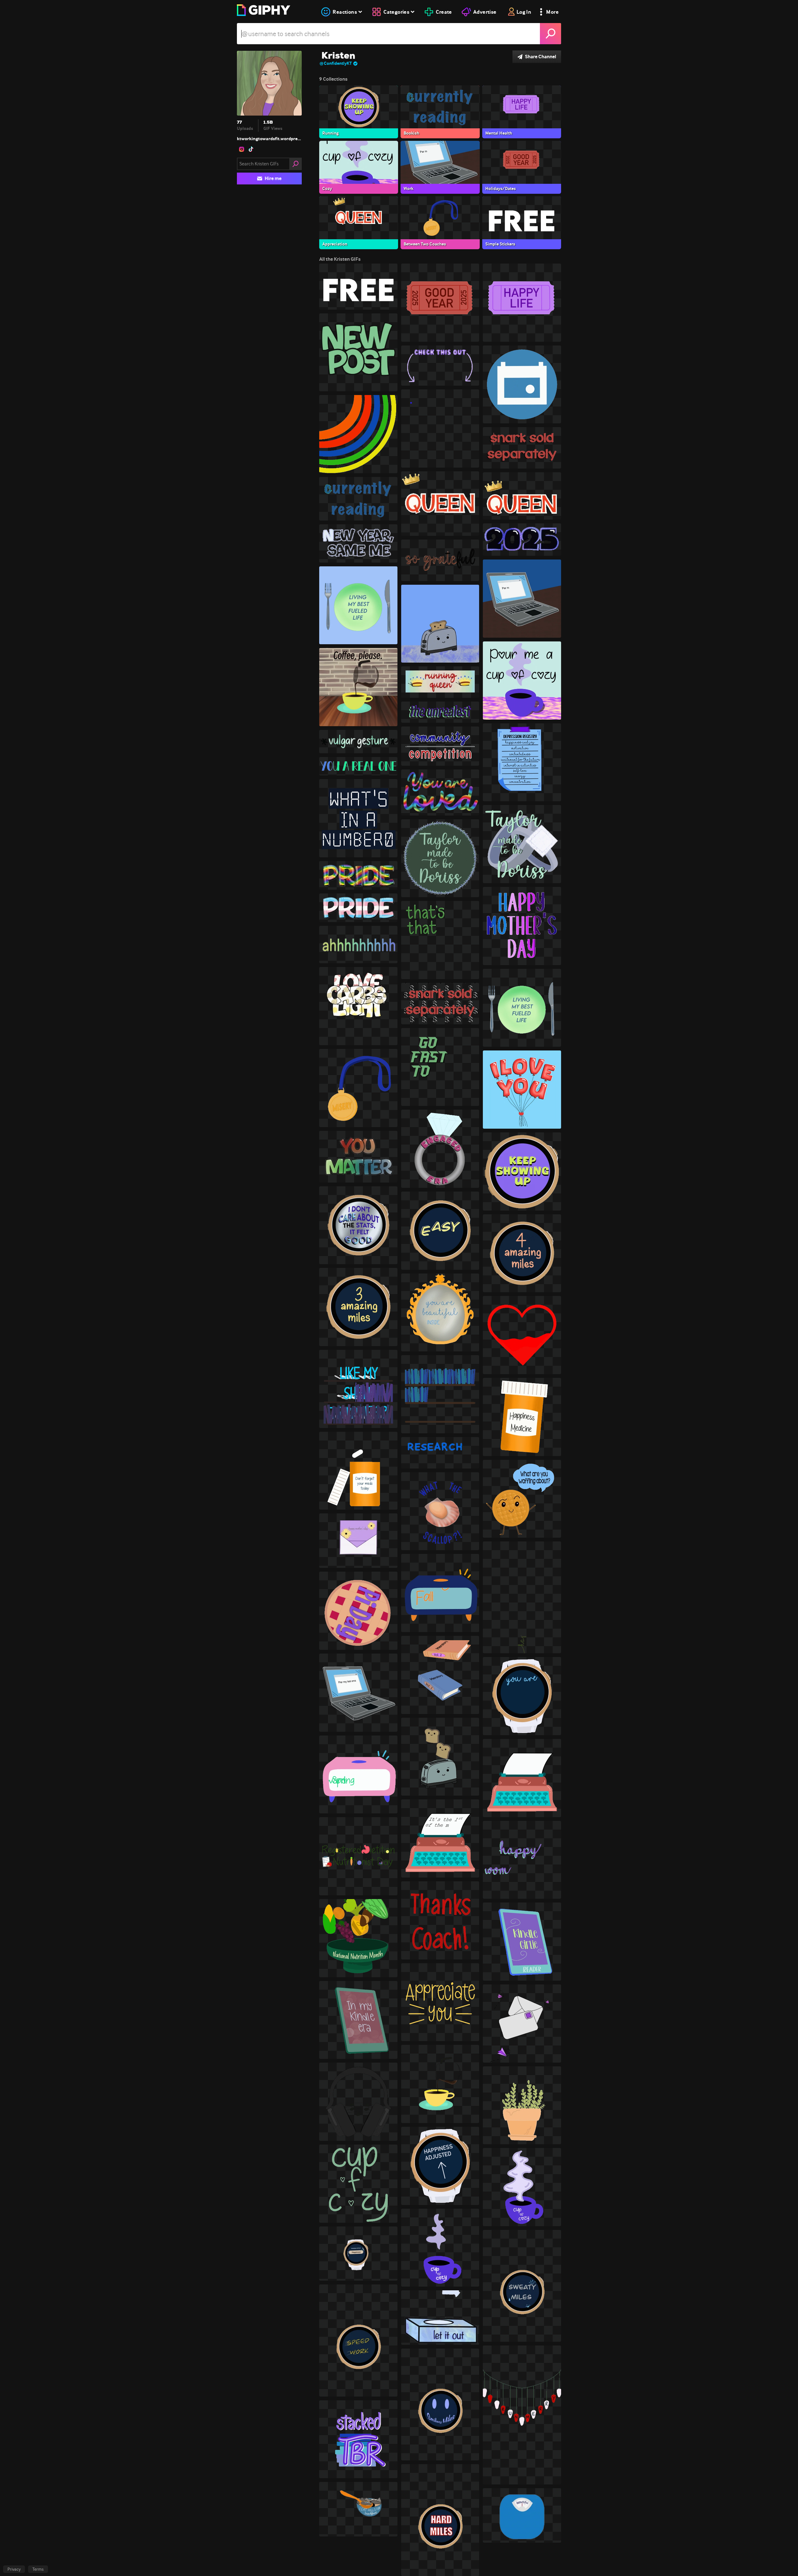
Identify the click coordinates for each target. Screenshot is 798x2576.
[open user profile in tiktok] (251, 149)
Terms (38, 2569)
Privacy (14, 2569)
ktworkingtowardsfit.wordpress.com (269, 139)
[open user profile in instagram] (242, 149)
